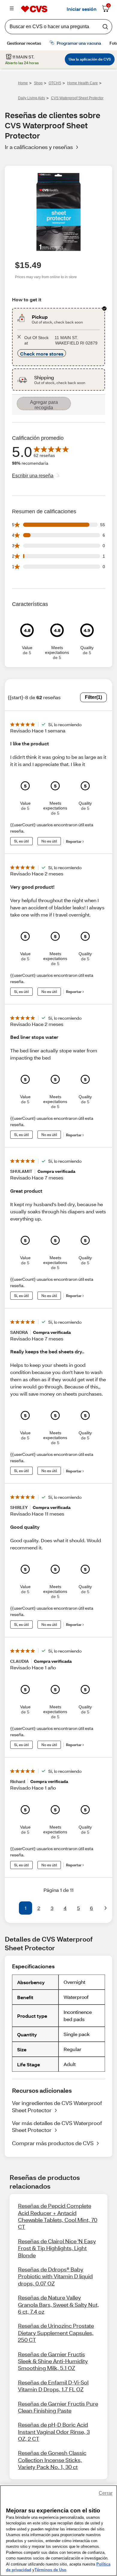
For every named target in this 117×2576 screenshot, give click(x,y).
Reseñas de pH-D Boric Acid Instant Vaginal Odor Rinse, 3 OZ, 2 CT (54, 2432)
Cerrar (106, 2493)
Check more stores (42, 354)
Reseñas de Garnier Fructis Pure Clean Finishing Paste (58, 2407)
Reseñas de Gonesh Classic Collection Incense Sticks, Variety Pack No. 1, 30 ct (52, 2460)
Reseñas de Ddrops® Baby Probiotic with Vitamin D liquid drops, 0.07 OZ (55, 2276)
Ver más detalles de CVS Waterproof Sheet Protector (57, 2126)
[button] (11, 1908)
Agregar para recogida (44, 405)
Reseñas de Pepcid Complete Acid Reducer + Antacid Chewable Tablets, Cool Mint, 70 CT (58, 2216)
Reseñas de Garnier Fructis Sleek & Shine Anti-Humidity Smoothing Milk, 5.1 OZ (53, 2361)
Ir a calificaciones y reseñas (39, 147)
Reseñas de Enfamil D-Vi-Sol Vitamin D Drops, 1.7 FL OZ (53, 2386)
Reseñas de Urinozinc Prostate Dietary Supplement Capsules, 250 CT (56, 2333)
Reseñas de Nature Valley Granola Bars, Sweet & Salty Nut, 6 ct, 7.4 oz (58, 2305)
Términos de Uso (50, 2570)
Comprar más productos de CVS (53, 2143)
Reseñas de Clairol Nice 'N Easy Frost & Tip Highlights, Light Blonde (57, 2248)
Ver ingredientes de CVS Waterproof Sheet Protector (57, 2106)
